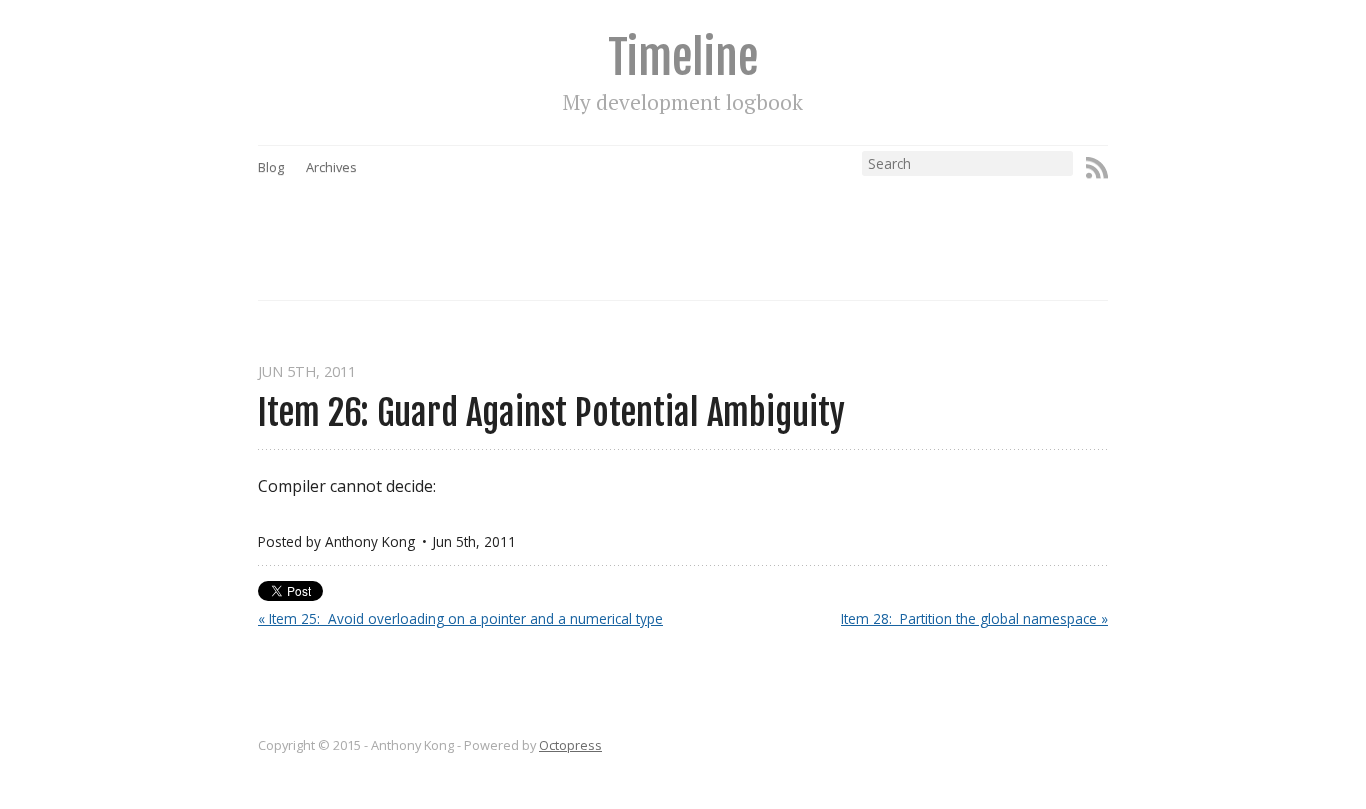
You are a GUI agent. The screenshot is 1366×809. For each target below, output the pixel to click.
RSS (1097, 168)
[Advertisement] (721, 221)
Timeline (683, 57)
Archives (331, 167)
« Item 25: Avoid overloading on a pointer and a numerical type (460, 618)
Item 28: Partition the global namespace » (974, 618)
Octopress (570, 745)
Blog (271, 167)
